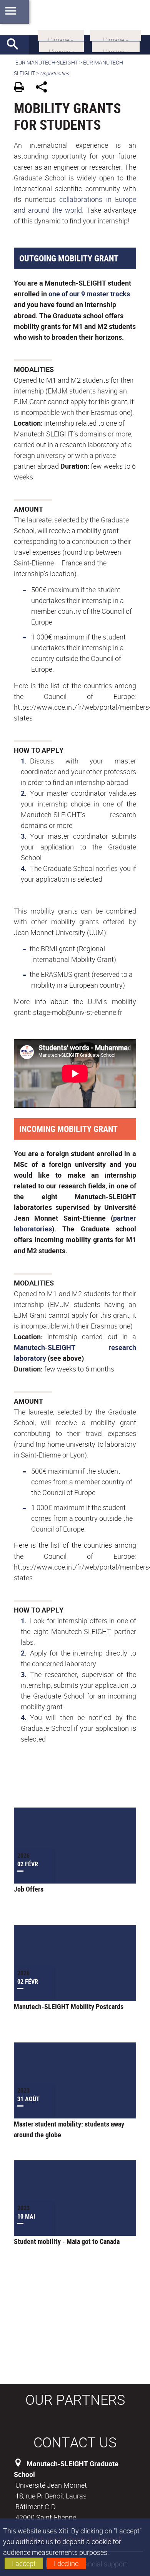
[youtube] (116, 46)
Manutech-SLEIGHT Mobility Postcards (69, 2006)
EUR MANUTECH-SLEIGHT (47, 62)
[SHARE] (44, 88)
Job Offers (29, 1889)
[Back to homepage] (75, 18)
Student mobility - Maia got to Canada (67, 2241)
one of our (64, 294)
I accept (24, 2563)
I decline (66, 2563)
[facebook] (116, 35)
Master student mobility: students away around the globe (69, 2129)
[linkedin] (61, 35)
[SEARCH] (15, 45)
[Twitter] (62, 46)
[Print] (22, 88)
